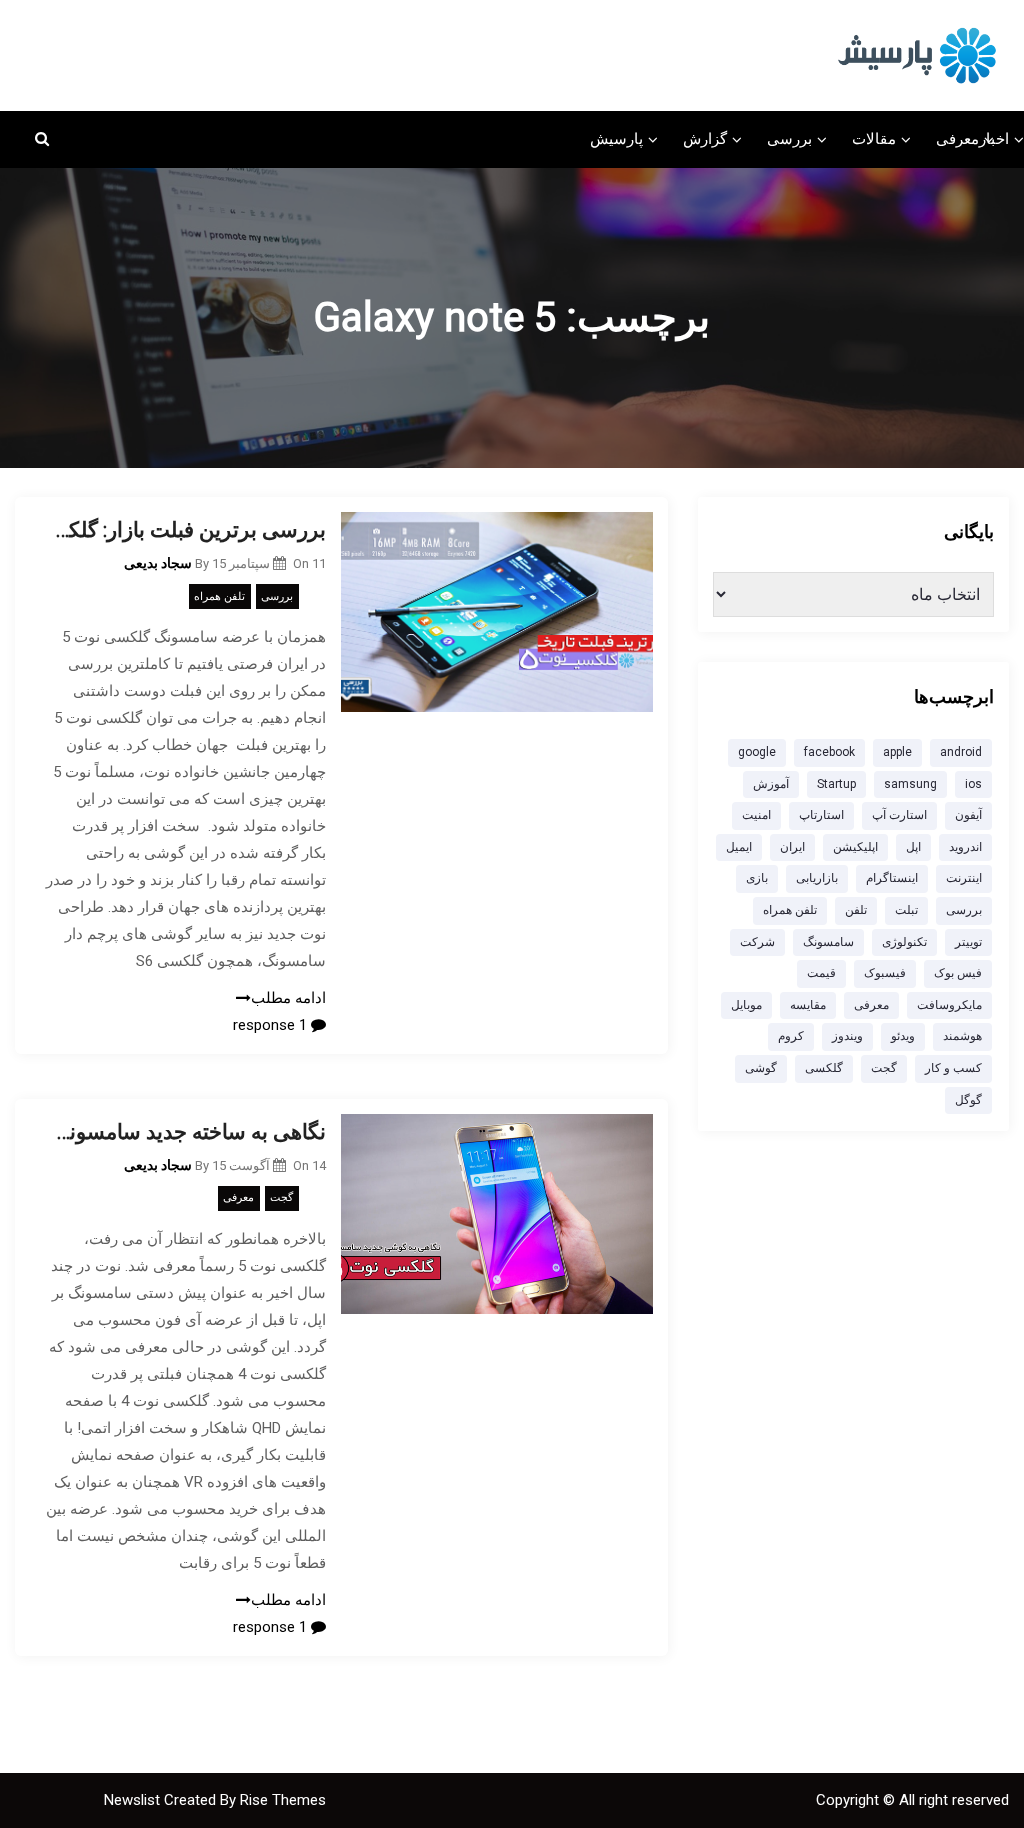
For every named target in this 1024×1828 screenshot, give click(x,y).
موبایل (746, 1005)
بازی (757, 878)
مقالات (874, 139)
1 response (272, 1025)
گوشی (761, 1068)
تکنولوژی (904, 942)
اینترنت (964, 878)
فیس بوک (958, 973)
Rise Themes (283, 1800)
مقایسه (808, 1005)
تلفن (856, 910)
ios (973, 784)
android (961, 752)
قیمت (821, 973)
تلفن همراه (219, 596)
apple (897, 752)
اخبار (994, 139)
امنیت (756, 815)
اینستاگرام (892, 878)
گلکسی (824, 1068)
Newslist (134, 1800)
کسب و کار (953, 1068)
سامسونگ (828, 942)
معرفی (957, 139)
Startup (836, 784)
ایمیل (739, 847)
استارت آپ (899, 815)
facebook (829, 752)
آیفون (968, 815)
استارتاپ (821, 815)
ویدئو (903, 1036)
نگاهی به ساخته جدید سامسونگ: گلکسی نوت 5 (185, 1132)
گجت (281, 1197)
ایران (792, 847)
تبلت (906, 910)
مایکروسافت (949, 1005)
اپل (913, 847)
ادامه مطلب (288, 998)
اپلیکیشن (855, 847)
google (757, 752)
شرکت (757, 942)
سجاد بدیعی (158, 563)
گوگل (968, 1100)
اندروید (965, 847)
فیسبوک (885, 973)
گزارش (705, 139)
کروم (791, 1036)
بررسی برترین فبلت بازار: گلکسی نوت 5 (185, 530)
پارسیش (616, 139)
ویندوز (847, 1036)
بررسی (789, 139)
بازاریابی (817, 878)
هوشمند (962, 1036)
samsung (910, 784)
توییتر (968, 942)
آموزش (771, 784)
